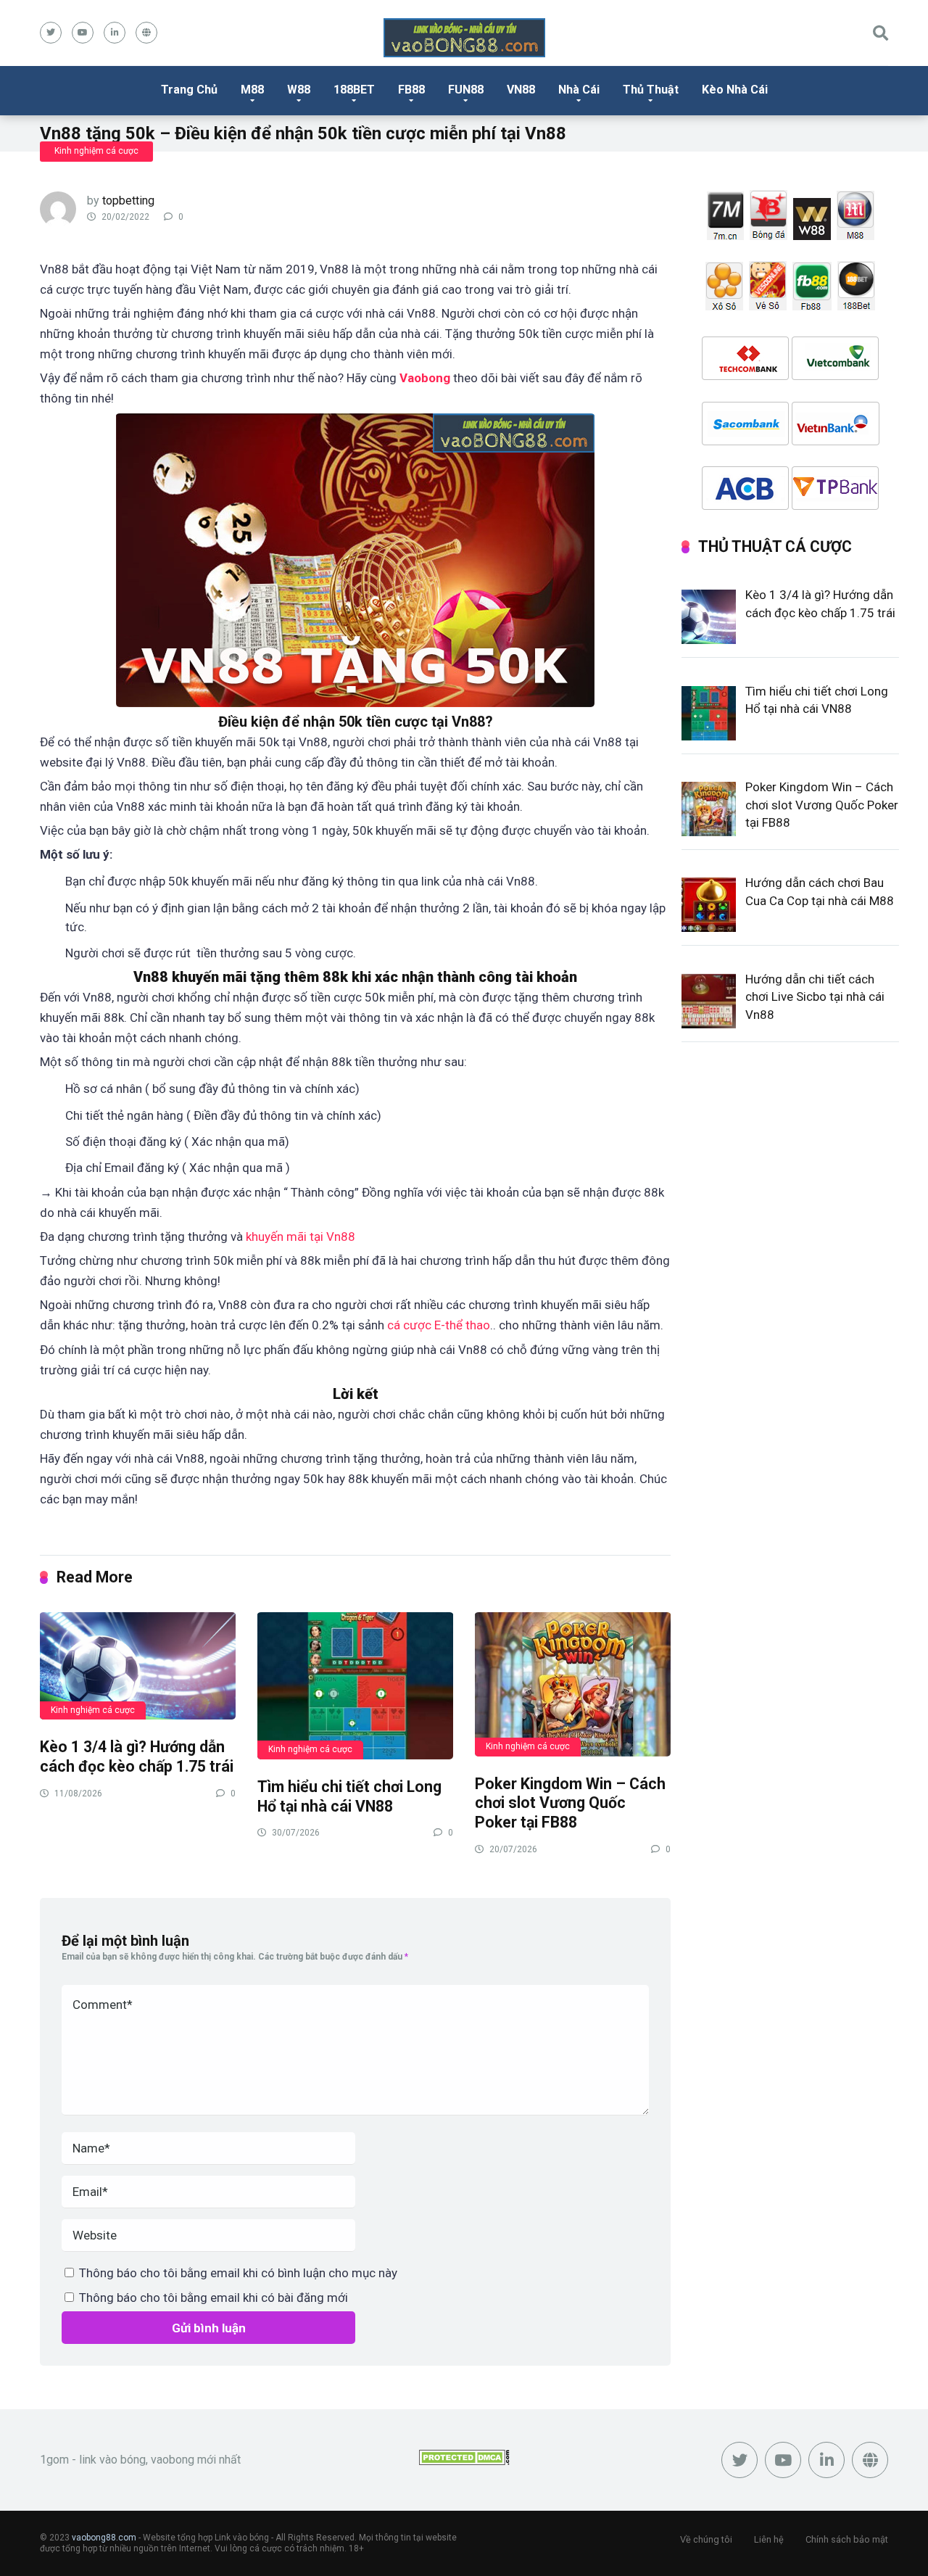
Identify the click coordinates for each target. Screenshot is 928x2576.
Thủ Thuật (651, 90)
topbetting (128, 201)
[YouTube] (83, 33)
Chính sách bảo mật (847, 2539)
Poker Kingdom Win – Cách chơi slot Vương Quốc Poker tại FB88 (570, 1803)
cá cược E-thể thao (439, 1325)
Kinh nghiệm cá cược (96, 151)
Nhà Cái (579, 90)
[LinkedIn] (115, 33)
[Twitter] (51, 33)
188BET (354, 90)
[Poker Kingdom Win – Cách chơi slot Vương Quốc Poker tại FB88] (573, 1684)
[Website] (146, 33)
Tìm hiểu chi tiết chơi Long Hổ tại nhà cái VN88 (349, 1796)
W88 (299, 90)
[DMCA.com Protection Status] (464, 2461)
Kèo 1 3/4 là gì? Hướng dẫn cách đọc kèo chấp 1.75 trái (137, 1756)
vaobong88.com (104, 2538)
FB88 (411, 90)
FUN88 (466, 90)
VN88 (521, 90)
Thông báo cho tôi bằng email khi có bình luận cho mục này (238, 2273)
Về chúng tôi (706, 2539)
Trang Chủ (189, 90)
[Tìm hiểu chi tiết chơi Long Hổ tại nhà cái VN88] (355, 1685)
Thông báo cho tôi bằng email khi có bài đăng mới (214, 2298)
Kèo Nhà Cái (735, 90)
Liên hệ (769, 2539)
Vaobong (425, 378)
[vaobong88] (464, 38)
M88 (252, 90)
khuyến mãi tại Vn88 (301, 1237)
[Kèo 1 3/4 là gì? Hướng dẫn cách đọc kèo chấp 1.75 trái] (138, 1665)
